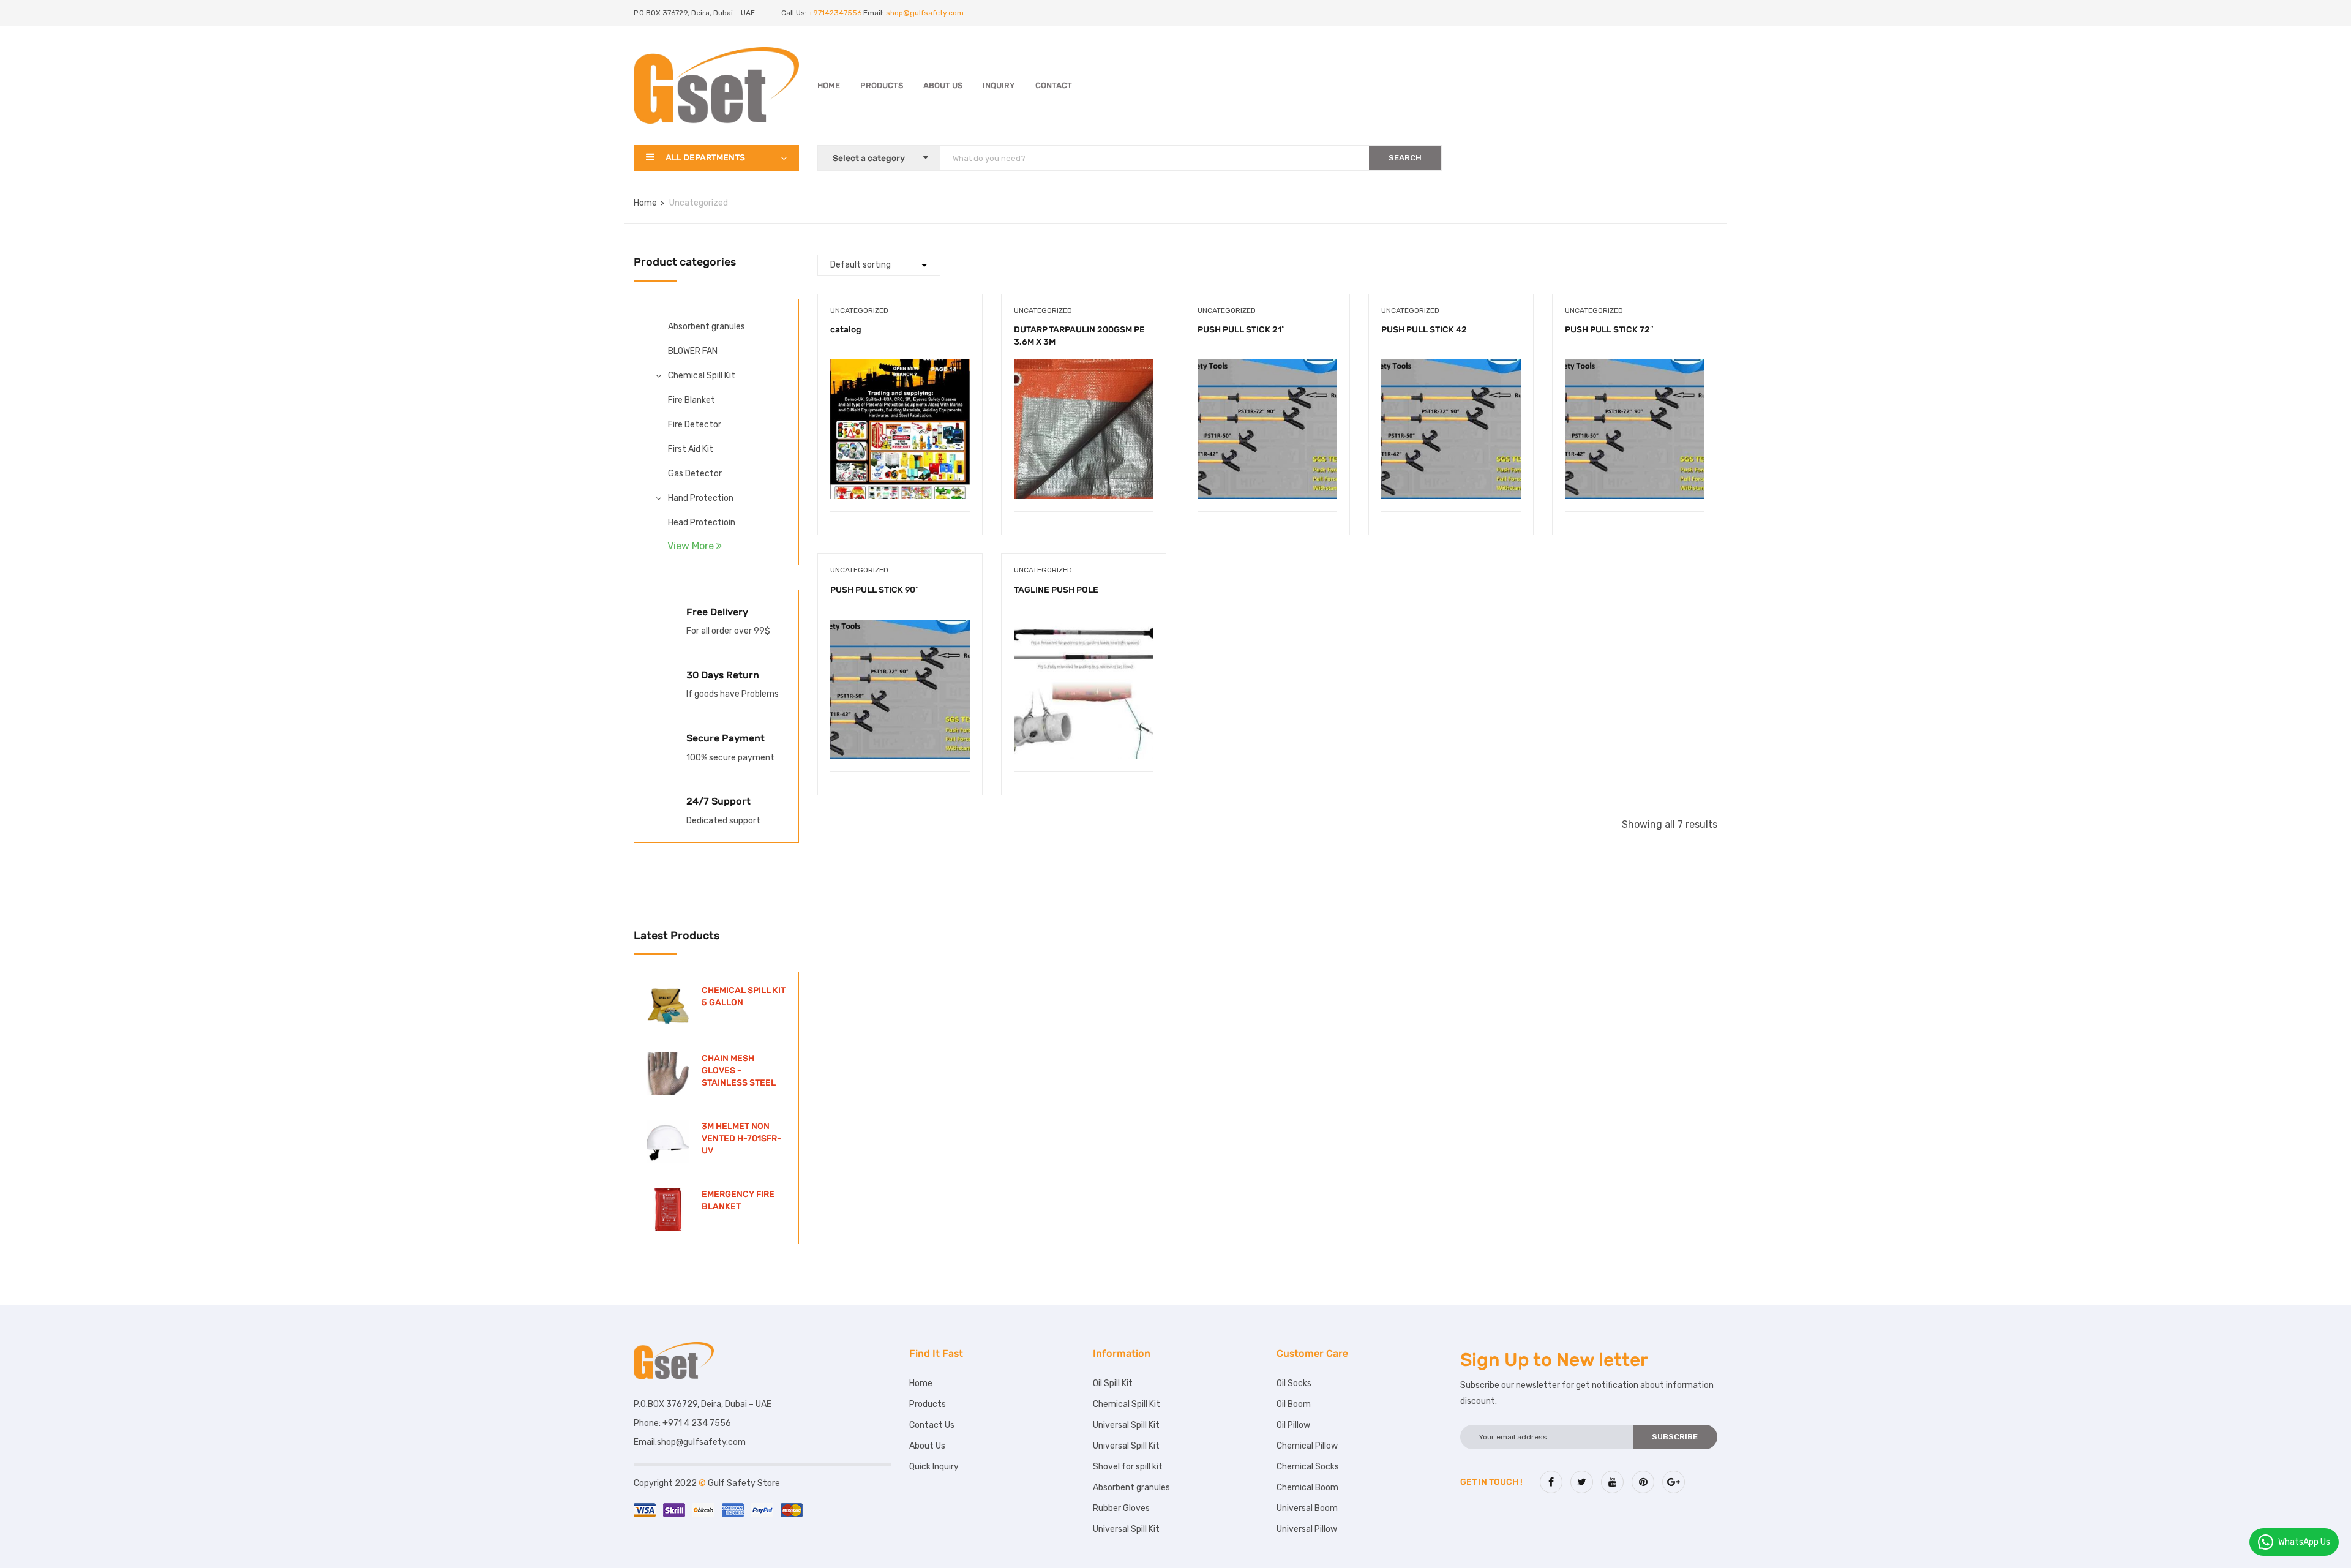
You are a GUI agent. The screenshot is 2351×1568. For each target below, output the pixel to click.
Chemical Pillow (1307, 1446)
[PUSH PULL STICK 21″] (1267, 368)
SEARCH (1405, 158)
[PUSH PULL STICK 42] (1451, 368)
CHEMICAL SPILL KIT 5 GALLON (744, 996)
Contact (1054, 85)
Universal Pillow (1307, 1529)
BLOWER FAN (693, 351)
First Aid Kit (691, 449)
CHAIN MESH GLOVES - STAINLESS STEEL (739, 1070)
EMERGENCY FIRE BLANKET (738, 1200)
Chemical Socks (1308, 1467)
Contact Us (932, 1425)
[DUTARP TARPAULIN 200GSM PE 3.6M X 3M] (1084, 368)
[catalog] (900, 368)
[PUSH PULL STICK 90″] (900, 628)
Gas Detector (695, 474)
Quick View (900, 480)
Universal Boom (1307, 1508)
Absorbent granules (707, 327)
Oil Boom (1294, 1404)
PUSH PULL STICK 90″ (875, 590)
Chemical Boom (1307, 1487)
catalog (846, 330)
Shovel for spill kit (1128, 1467)
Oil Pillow (1293, 1425)
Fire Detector (695, 425)
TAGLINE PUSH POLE (1056, 590)
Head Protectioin (702, 523)
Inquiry (999, 85)
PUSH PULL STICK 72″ (1609, 330)
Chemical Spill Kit (702, 376)
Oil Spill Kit (1113, 1383)
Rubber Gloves (1121, 1508)
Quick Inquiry (934, 1467)
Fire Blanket (692, 400)
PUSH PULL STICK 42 (1424, 330)
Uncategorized (859, 310)
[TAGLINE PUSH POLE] (1084, 628)
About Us (943, 85)
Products (882, 85)
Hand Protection (701, 498)
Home (829, 85)
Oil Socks (1294, 1383)
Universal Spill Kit (1126, 1425)
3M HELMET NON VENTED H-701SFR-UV (741, 1138)
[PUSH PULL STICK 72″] (1635, 368)
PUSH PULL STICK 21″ (1241, 330)
